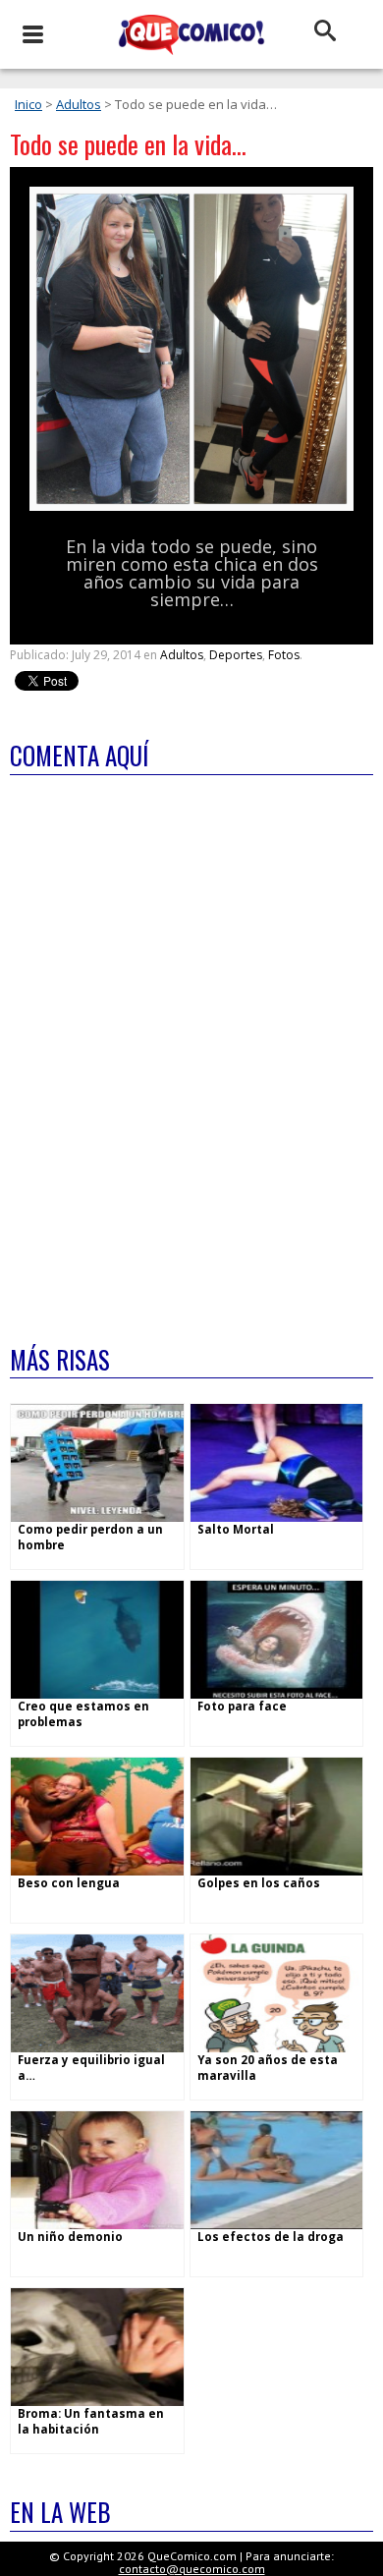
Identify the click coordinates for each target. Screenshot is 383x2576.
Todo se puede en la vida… (128, 144)
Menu (32, 34)
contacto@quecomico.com (192, 2569)
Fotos (284, 655)
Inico (28, 104)
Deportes (236, 655)
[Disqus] (191, 1047)
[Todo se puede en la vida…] (191, 506)
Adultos (79, 104)
